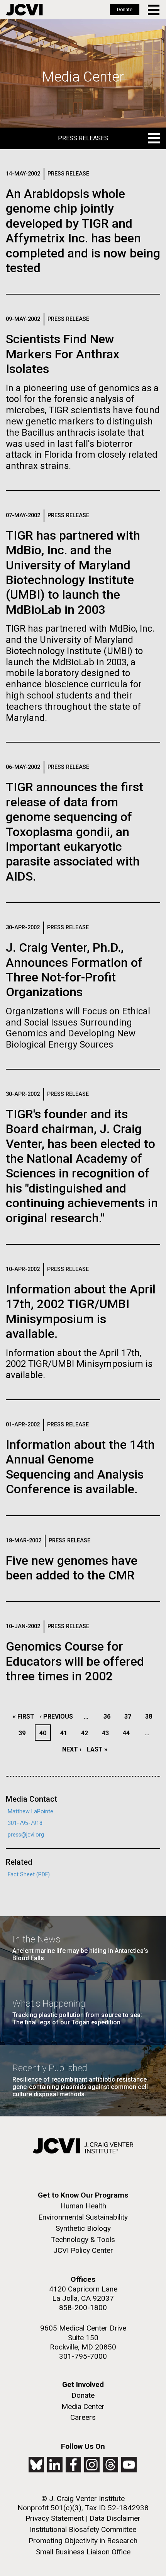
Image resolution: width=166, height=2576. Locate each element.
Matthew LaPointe (30, 1812)
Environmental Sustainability (83, 2217)
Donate (125, 10)
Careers (83, 2417)
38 (151, 1716)
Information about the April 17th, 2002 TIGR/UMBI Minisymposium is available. (81, 1311)
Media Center (83, 2406)
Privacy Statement (55, 2518)
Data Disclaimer (115, 2518)
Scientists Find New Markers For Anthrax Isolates (63, 354)
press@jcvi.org (26, 1835)
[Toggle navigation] (154, 10)
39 (24, 1733)
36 (109, 1716)
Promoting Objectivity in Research (83, 2541)
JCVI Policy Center (83, 2250)
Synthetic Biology (83, 2228)
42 (87, 1733)
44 (128, 1733)
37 (130, 1716)
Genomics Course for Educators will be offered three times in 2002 (75, 1661)
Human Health (83, 2206)
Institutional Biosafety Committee (83, 2529)
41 (66, 1733)
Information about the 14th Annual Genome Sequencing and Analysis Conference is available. (80, 1467)
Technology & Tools (83, 2240)
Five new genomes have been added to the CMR (72, 1568)
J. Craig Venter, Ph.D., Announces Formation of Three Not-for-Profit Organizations (74, 970)
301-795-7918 (25, 1823)
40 (45, 1733)
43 (108, 1733)
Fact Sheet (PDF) (29, 1875)
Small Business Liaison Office (83, 2552)
